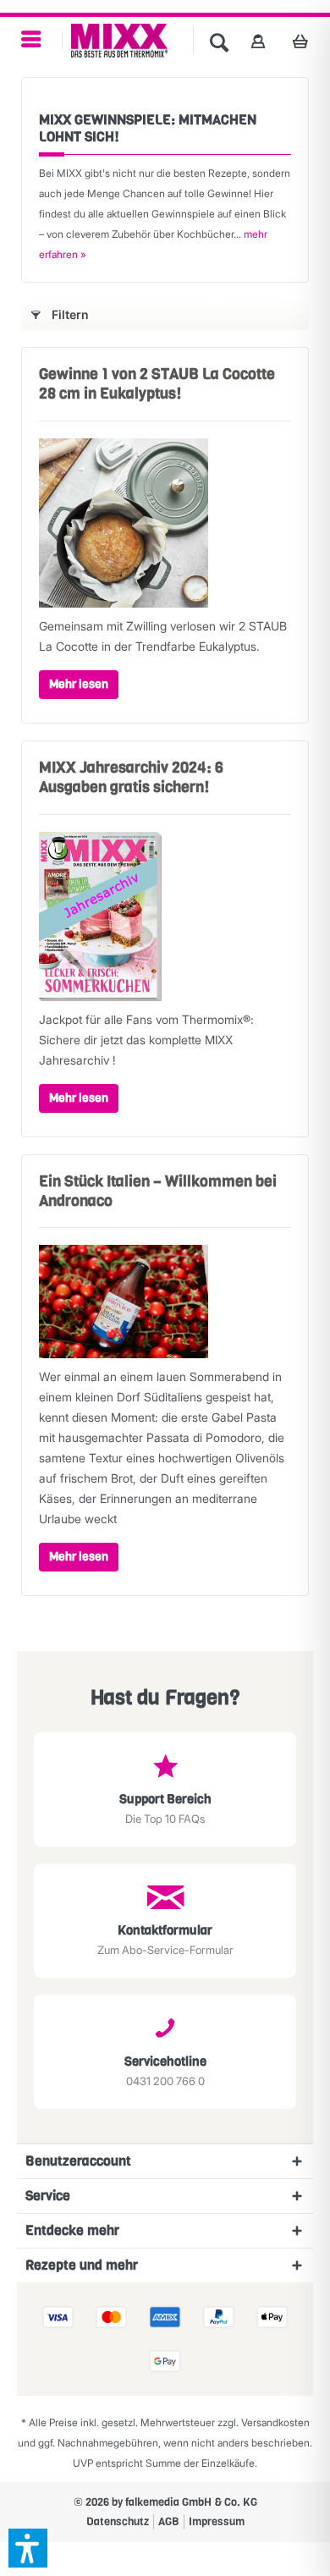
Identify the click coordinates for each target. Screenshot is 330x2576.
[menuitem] (31, 40)
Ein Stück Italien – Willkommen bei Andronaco (158, 1191)
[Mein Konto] (258, 41)
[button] (28, 2548)
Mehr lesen (79, 684)
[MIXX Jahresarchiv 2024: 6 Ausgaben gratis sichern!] (165, 916)
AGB (169, 2521)
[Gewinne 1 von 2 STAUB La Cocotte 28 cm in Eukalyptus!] (165, 523)
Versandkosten (275, 2422)
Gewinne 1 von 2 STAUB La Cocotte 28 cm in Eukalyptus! (157, 384)
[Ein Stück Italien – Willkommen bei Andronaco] (165, 1302)
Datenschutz (118, 2521)
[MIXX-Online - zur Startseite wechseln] (119, 41)
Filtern (70, 314)
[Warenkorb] (305, 41)
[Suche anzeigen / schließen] (220, 41)
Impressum (217, 2521)
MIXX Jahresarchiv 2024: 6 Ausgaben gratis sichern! (131, 777)
